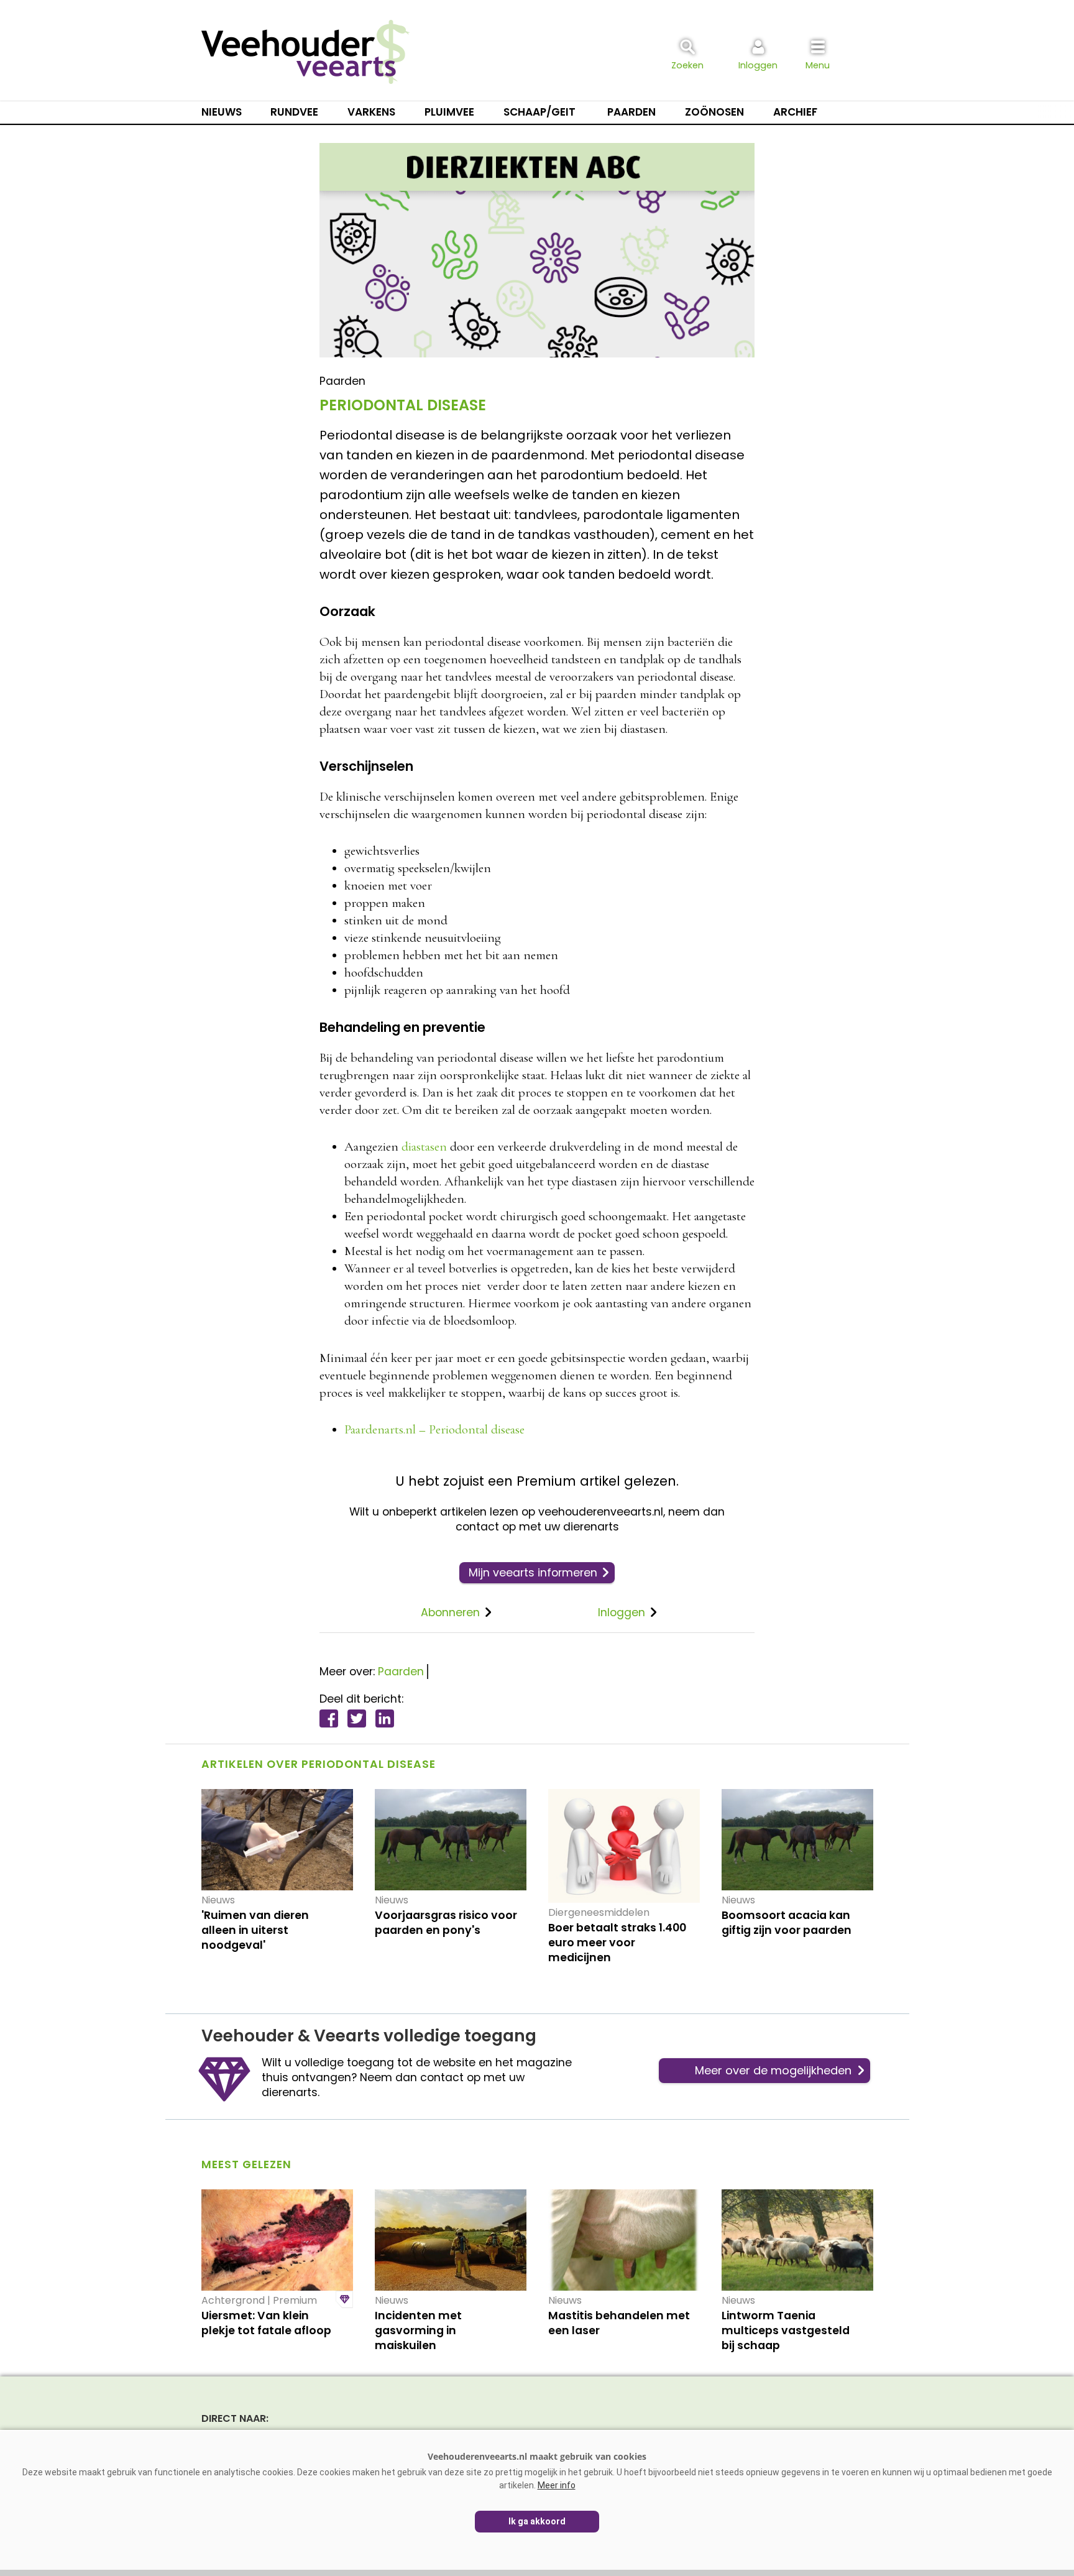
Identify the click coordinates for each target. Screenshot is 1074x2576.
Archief (795, 112)
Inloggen (622, 1612)
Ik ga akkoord (537, 2521)
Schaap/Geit (539, 112)
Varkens (371, 112)
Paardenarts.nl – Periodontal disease (434, 1429)
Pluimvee (449, 112)
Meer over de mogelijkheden (773, 2070)
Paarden (631, 112)
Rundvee (294, 112)
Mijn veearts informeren (533, 1573)
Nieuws (222, 112)
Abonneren (450, 1612)
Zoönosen (714, 112)
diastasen (426, 1147)
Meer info (557, 2485)
